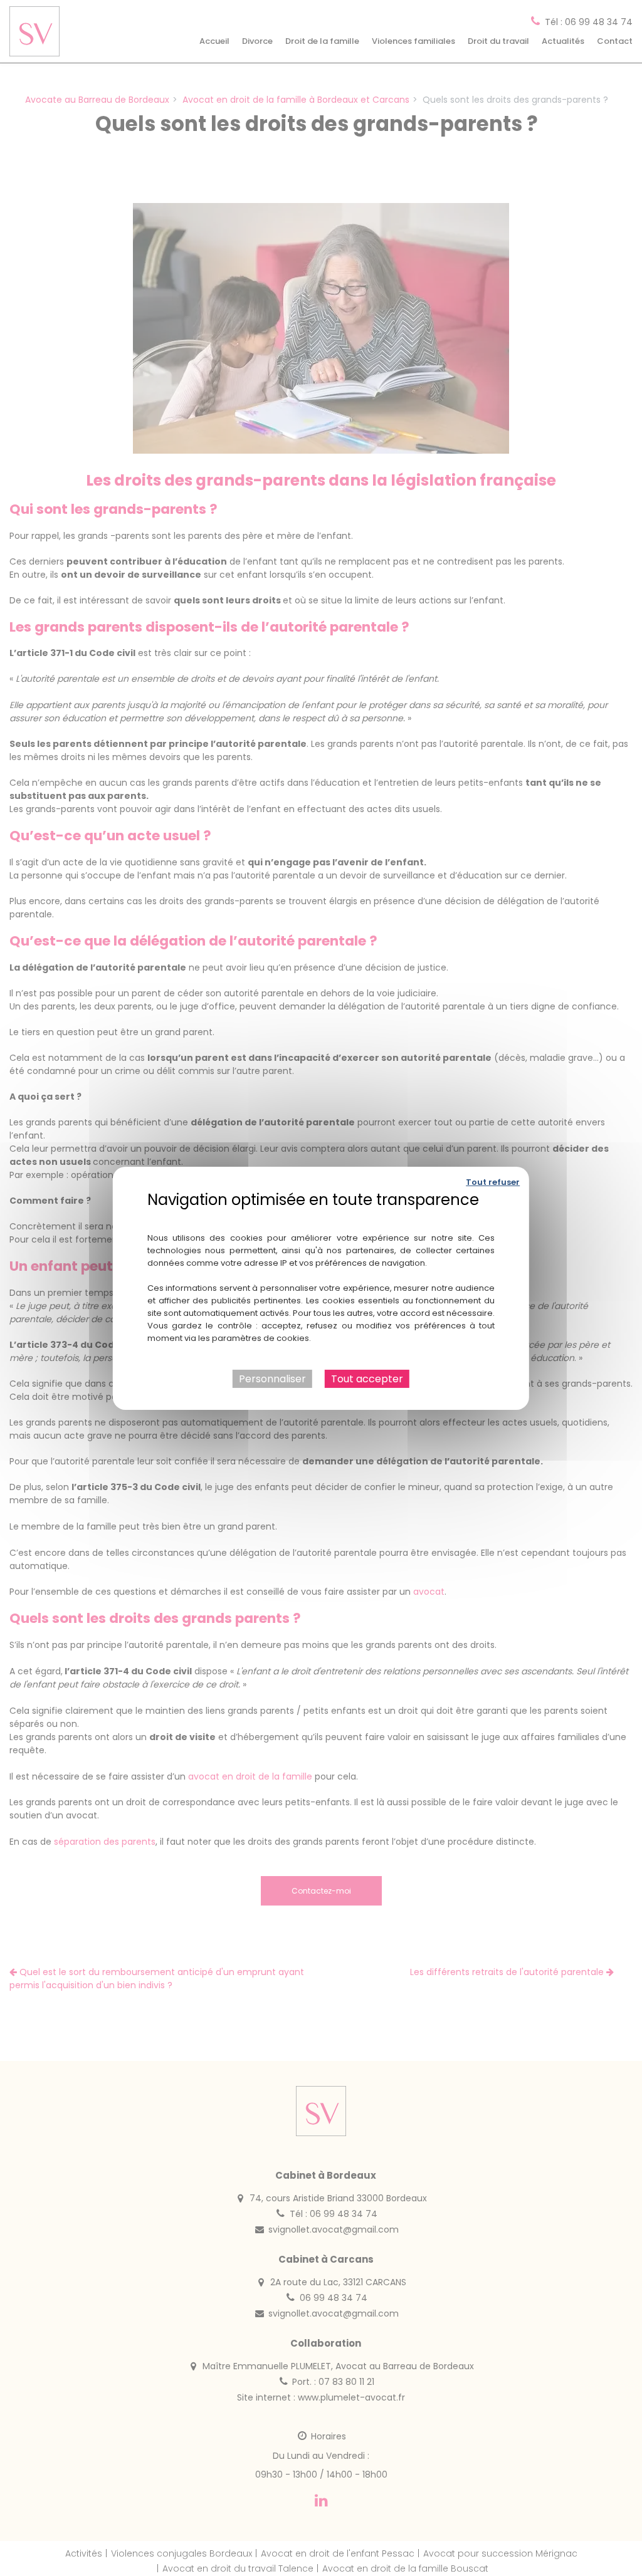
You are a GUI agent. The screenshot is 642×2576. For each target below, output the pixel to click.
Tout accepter (367, 1378)
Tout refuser (493, 1181)
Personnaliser (272, 1378)
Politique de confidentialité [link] (321, 1218)
